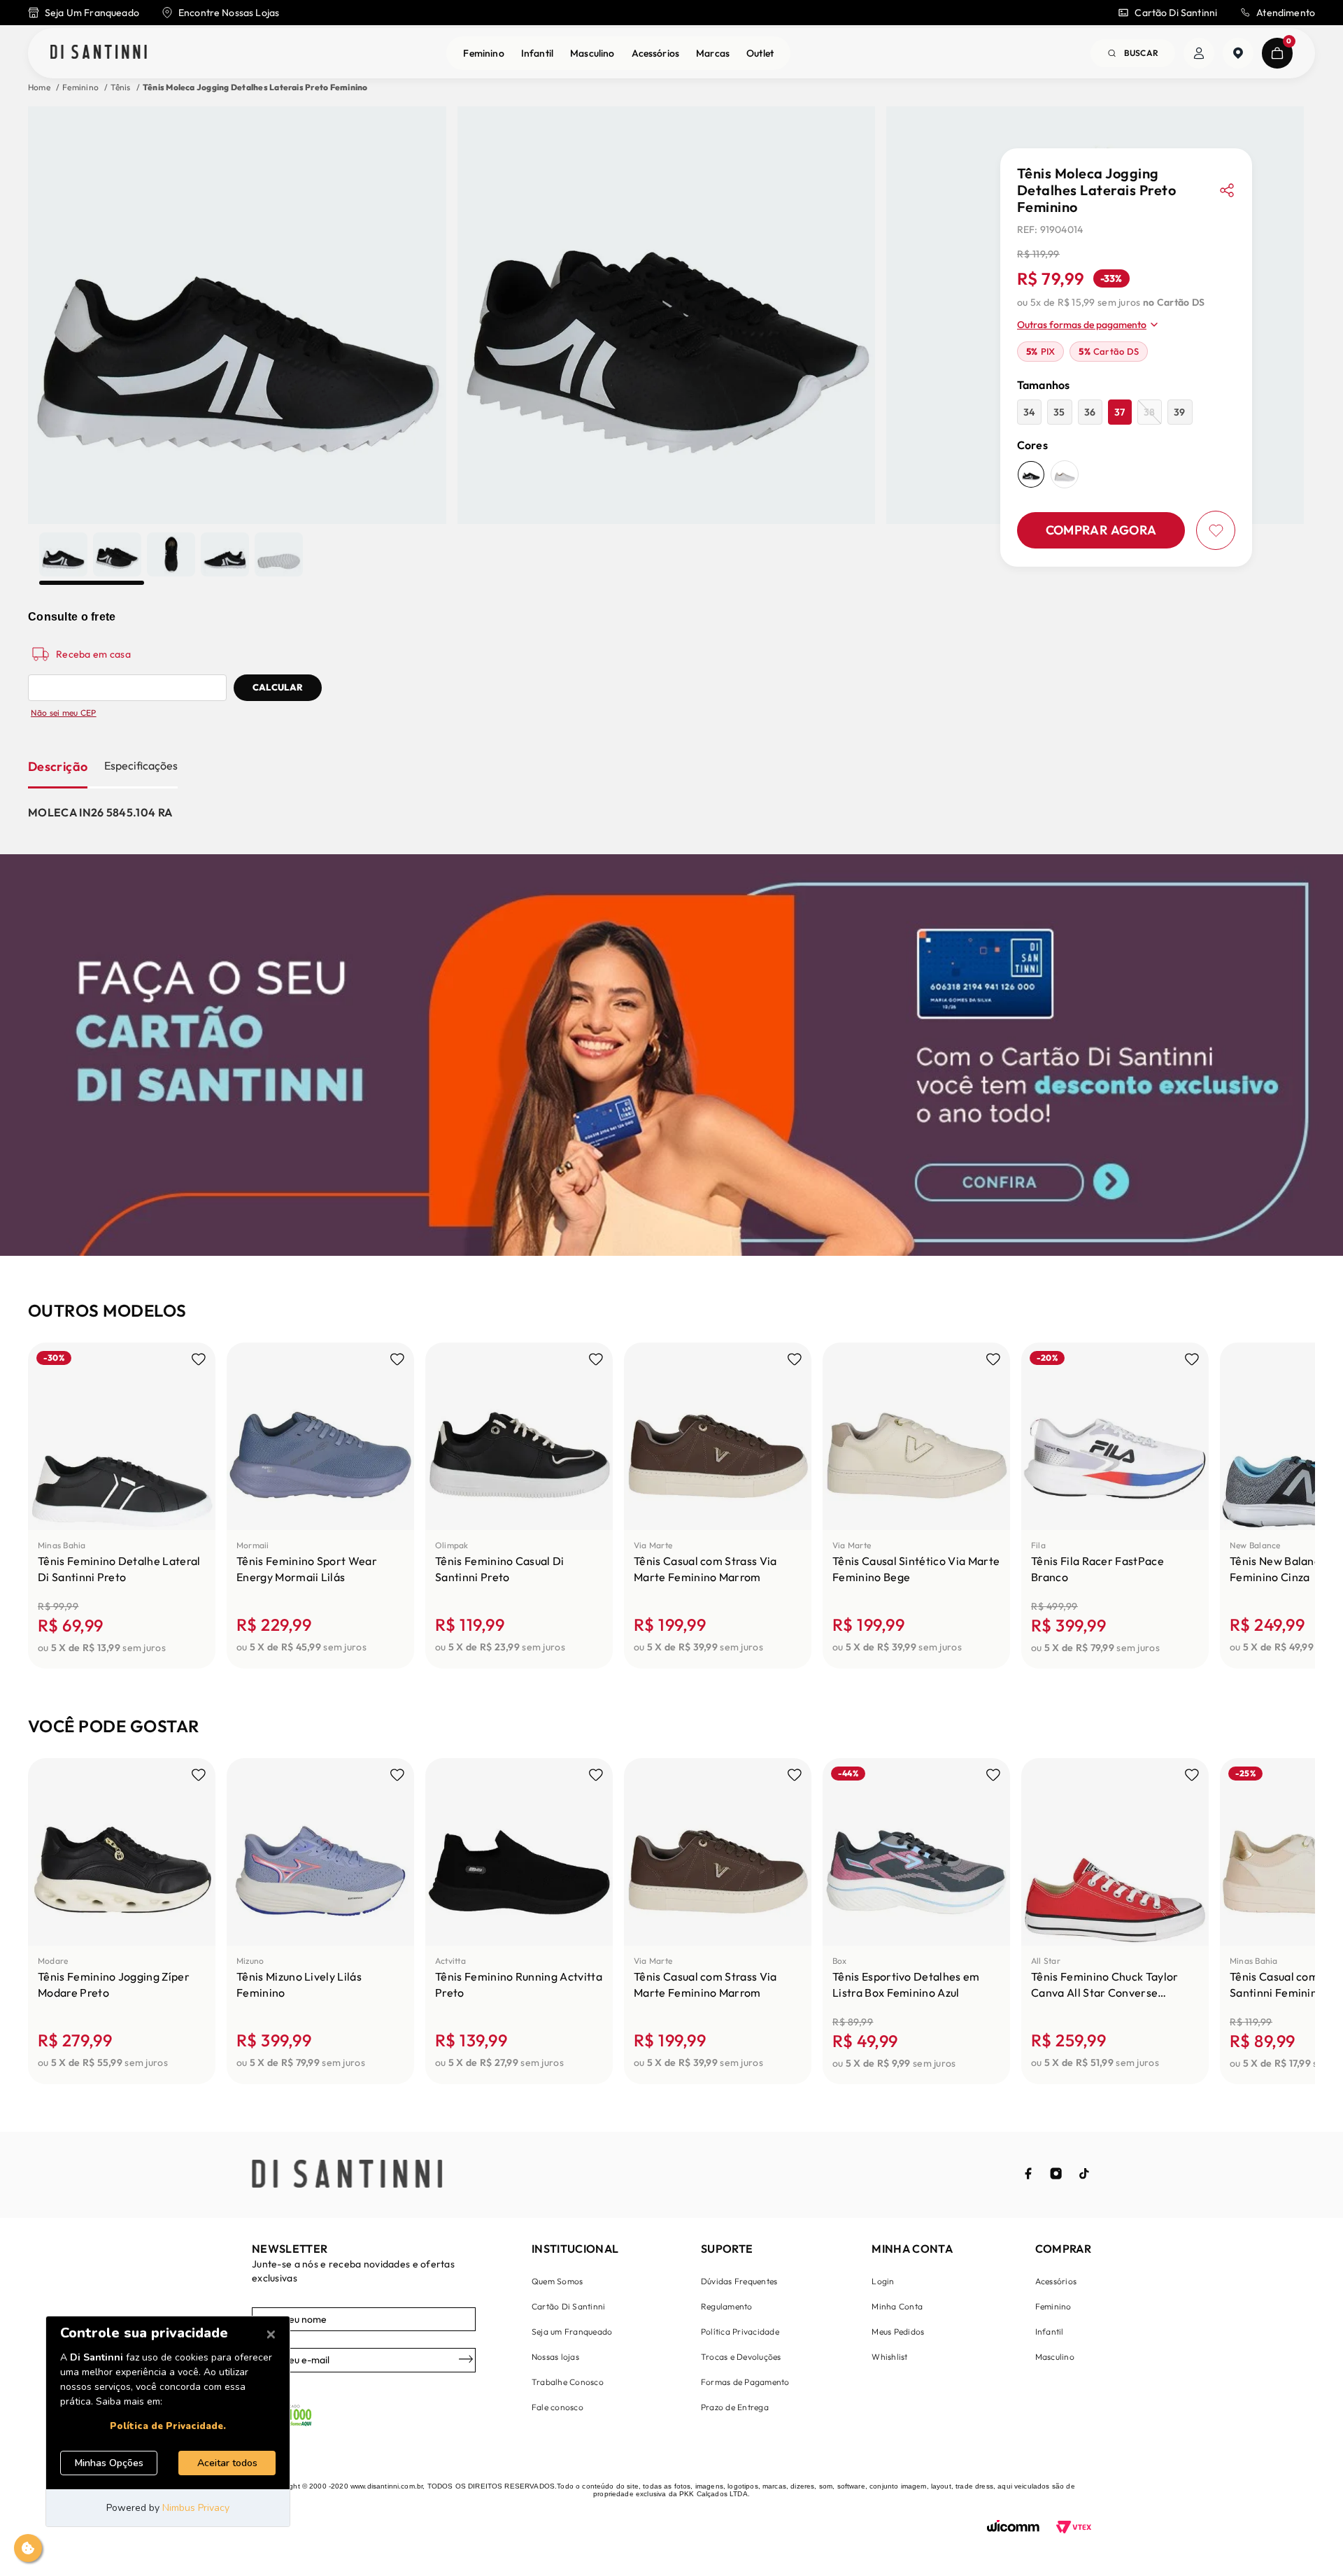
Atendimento (1286, 13)
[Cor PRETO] (1031, 474)
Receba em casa (93, 654)
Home (39, 87)
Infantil (537, 53)
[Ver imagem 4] (225, 554)
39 (1179, 412)
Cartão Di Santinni (1176, 13)
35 (1059, 412)
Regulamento (727, 2306)
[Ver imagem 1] (63, 554)
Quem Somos (557, 2281)
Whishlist (889, 2357)
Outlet (760, 53)
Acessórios (656, 53)
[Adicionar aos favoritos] (1216, 530)
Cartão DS (1109, 351)
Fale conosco (557, 2407)
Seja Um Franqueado (92, 13)
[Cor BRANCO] (1065, 474)
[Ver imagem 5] (279, 554)
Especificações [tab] (141, 765)
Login (883, 2281)
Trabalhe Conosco (568, 2382)
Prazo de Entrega (735, 2407)
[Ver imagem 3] (171, 554)
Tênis (120, 87)
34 (1029, 412)
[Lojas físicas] (1238, 53)
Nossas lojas (555, 2357)
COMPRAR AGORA (1101, 530)
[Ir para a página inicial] (99, 53)
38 (1149, 412)
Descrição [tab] (58, 766)
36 (1090, 412)
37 (1120, 412)
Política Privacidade (740, 2331)
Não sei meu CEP (64, 713)
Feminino (483, 53)
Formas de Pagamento (745, 2382)
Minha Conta (897, 2306)
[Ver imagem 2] (117, 554)
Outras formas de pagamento (1082, 325)
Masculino (592, 53)
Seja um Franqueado (572, 2331)
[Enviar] (466, 2360)
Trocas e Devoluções (741, 2357)
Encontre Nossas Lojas (229, 13)
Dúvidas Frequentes (739, 2281)
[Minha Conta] (1199, 53)
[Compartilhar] (1227, 190)
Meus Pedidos (898, 2331)
